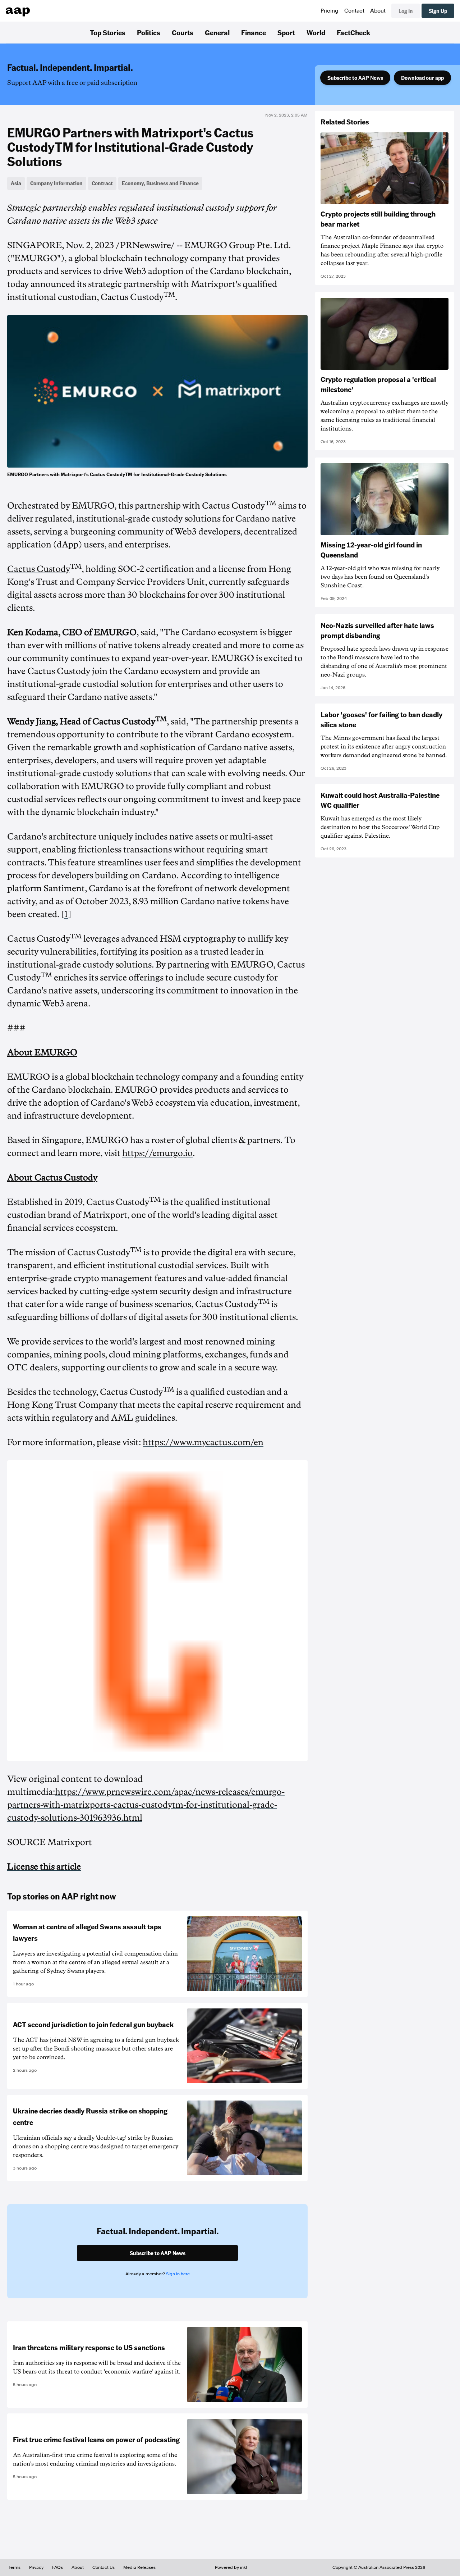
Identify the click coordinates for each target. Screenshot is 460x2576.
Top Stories (108, 32)
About (378, 11)
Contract (102, 183)
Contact (354, 11)
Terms (15, 2567)
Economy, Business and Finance (160, 183)
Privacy (36, 2567)
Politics (149, 32)
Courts (183, 32)
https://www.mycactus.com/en (203, 1442)
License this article (44, 1867)
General (217, 32)
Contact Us (103, 2567)
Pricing (330, 11)
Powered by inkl (231, 2567)
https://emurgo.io (157, 1153)
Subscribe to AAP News (355, 78)
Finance (254, 32)
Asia (16, 183)
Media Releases (139, 2567)
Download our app (422, 78)
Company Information (56, 183)
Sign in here (178, 2274)
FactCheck (353, 32)
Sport (286, 32)
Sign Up (438, 11)
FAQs (57, 2567)
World (316, 32)
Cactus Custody (39, 569)
